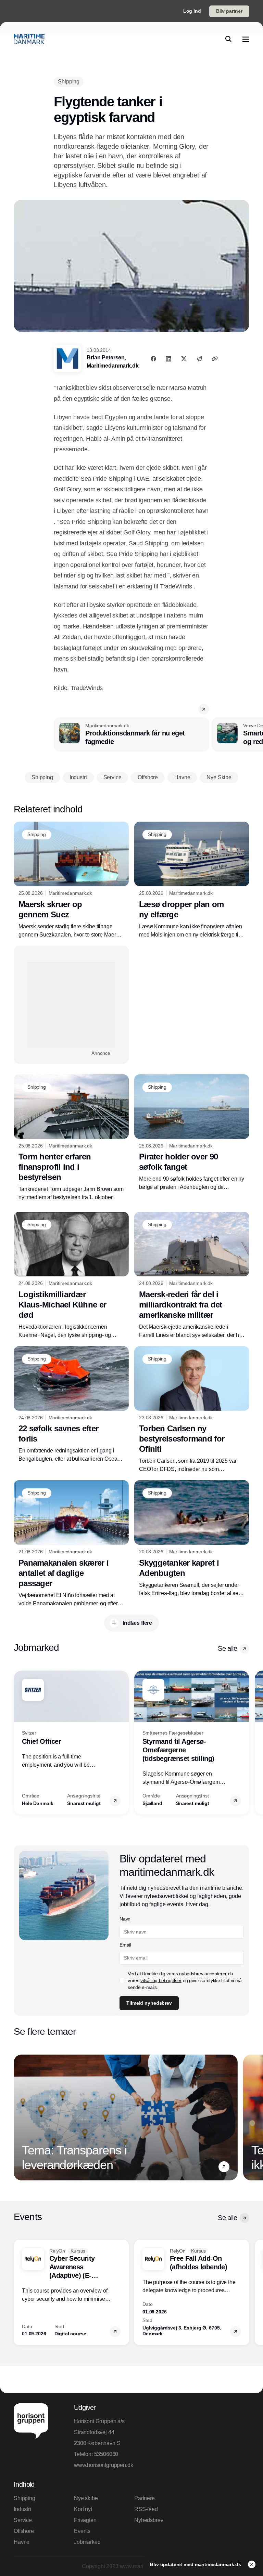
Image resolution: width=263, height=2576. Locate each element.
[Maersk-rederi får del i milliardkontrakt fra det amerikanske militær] (192, 1276)
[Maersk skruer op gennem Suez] (71, 880)
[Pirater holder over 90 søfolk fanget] (192, 1133)
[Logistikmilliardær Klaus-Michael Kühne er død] (71, 1276)
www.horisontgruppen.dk (101, 2465)
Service (23, 2520)
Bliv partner (229, 11)
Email (125, 1945)
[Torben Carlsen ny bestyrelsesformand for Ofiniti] (192, 1410)
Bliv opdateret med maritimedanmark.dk (196, 2564)
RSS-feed (146, 2509)
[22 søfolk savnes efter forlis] (71, 1405)
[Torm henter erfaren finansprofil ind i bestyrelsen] (71, 1138)
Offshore (24, 2531)
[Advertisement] (71, 1005)
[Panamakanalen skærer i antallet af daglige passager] (71, 1544)
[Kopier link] (215, 359)
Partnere (145, 2498)
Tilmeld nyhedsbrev (149, 2003)
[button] (204, 709)
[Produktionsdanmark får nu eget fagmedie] (131, 734)
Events (82, 2531)
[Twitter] (184, 359)
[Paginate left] (19, 1742)
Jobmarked (87, 2542)
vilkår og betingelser (161, 1980)
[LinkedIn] (168, 359)
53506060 (106, 2454)
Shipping (24, 2498)
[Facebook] (153, 359)
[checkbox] (122, 1980)
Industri (22, 2509)
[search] (228, 39)
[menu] (246, 39)
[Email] (199, 359)
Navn (125, 1919)
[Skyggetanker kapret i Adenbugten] (192, 1539)
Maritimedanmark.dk (112, 366)
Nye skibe (86, 2498)
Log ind (192, 11)
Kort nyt (83, 2509)
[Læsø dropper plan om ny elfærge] (192, 880)
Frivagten (85, 2520)
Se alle (227, 1648)
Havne (22, 2542)
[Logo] (29, 39)
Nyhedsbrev (149, 2520)
